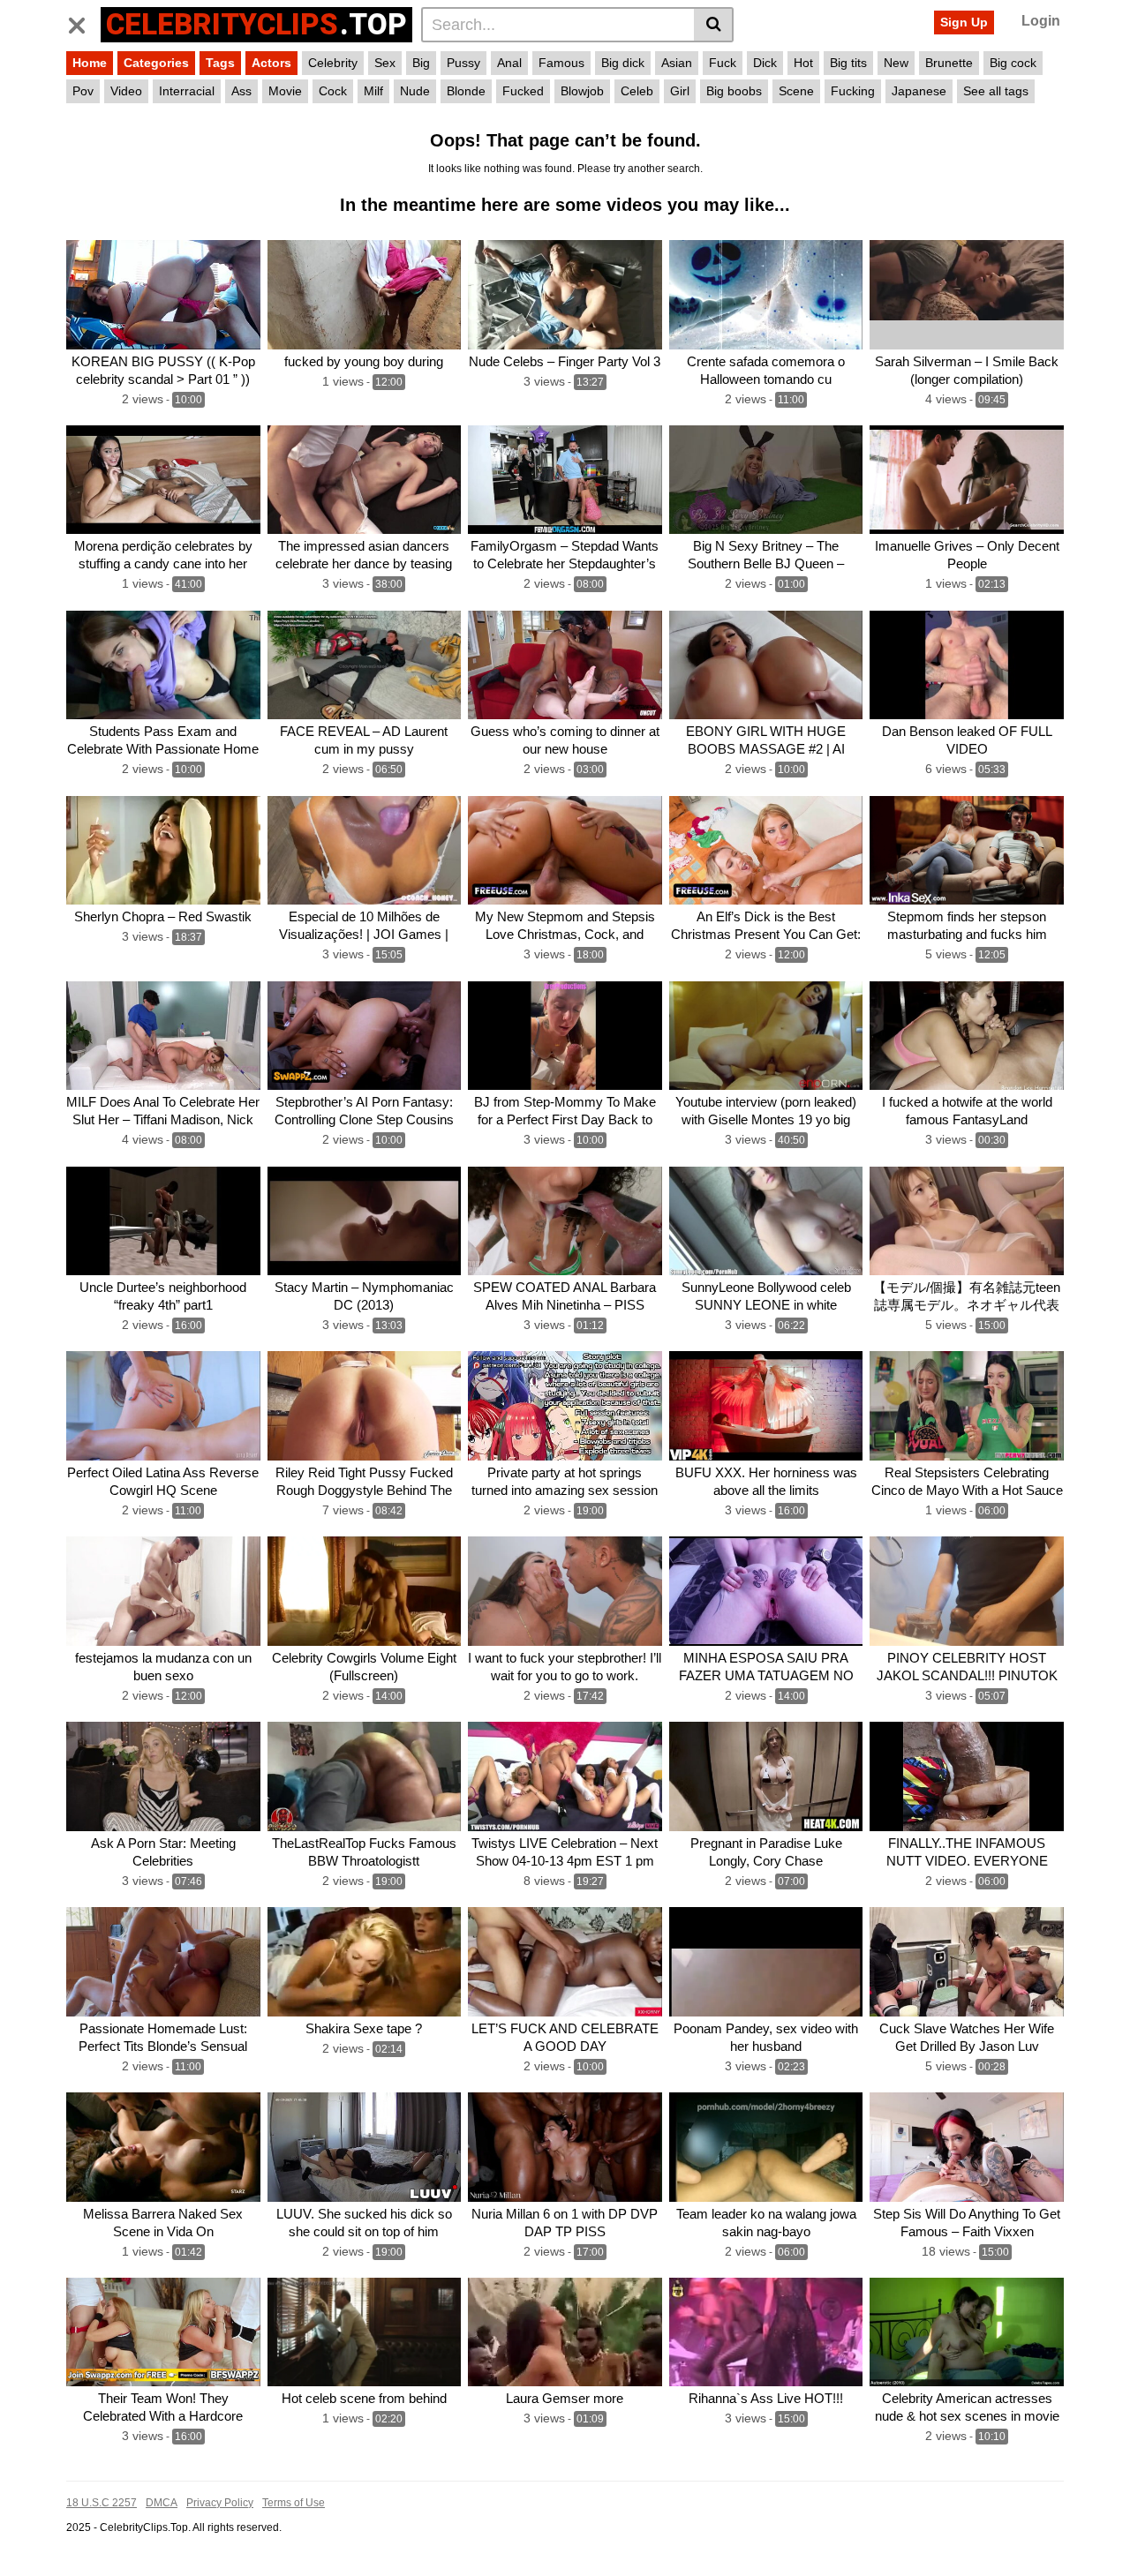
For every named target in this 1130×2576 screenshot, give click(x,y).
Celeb (637, 91)
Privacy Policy (220, 2503)
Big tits (848, 63)
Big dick (623, 63)
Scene (796, 91)
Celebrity (333, 63)
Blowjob (582, 91)
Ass (241, 91)
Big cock (1013, 63)
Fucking (853, 91)
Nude (415, 91)
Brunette (949, 63)
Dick (765, 63)
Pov (83, 91)
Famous (561, 63)
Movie (285, 91)
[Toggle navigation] (83, 22)
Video (126, 91)
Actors (271, 63)
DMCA (162, 2503)
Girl (680, 91)
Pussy (463, 63)
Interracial (187, 91)
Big (421, 63)
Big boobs (734, 91)
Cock (333, 91)
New (896, 63)
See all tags (996, 91)
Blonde (466, 91)
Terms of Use (294, 2503)
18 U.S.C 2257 (102, 2503)
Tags (220, 63)
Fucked (523, 91)
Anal (509, 63)
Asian (677, 63)
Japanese (919, 91)
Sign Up (964, 22)
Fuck (723, 63)
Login (1041, 21)
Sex (385, 63)
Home (90, 63)
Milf (373, 91)
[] (714, 25)
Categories (156, 63)
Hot (803, 63)
